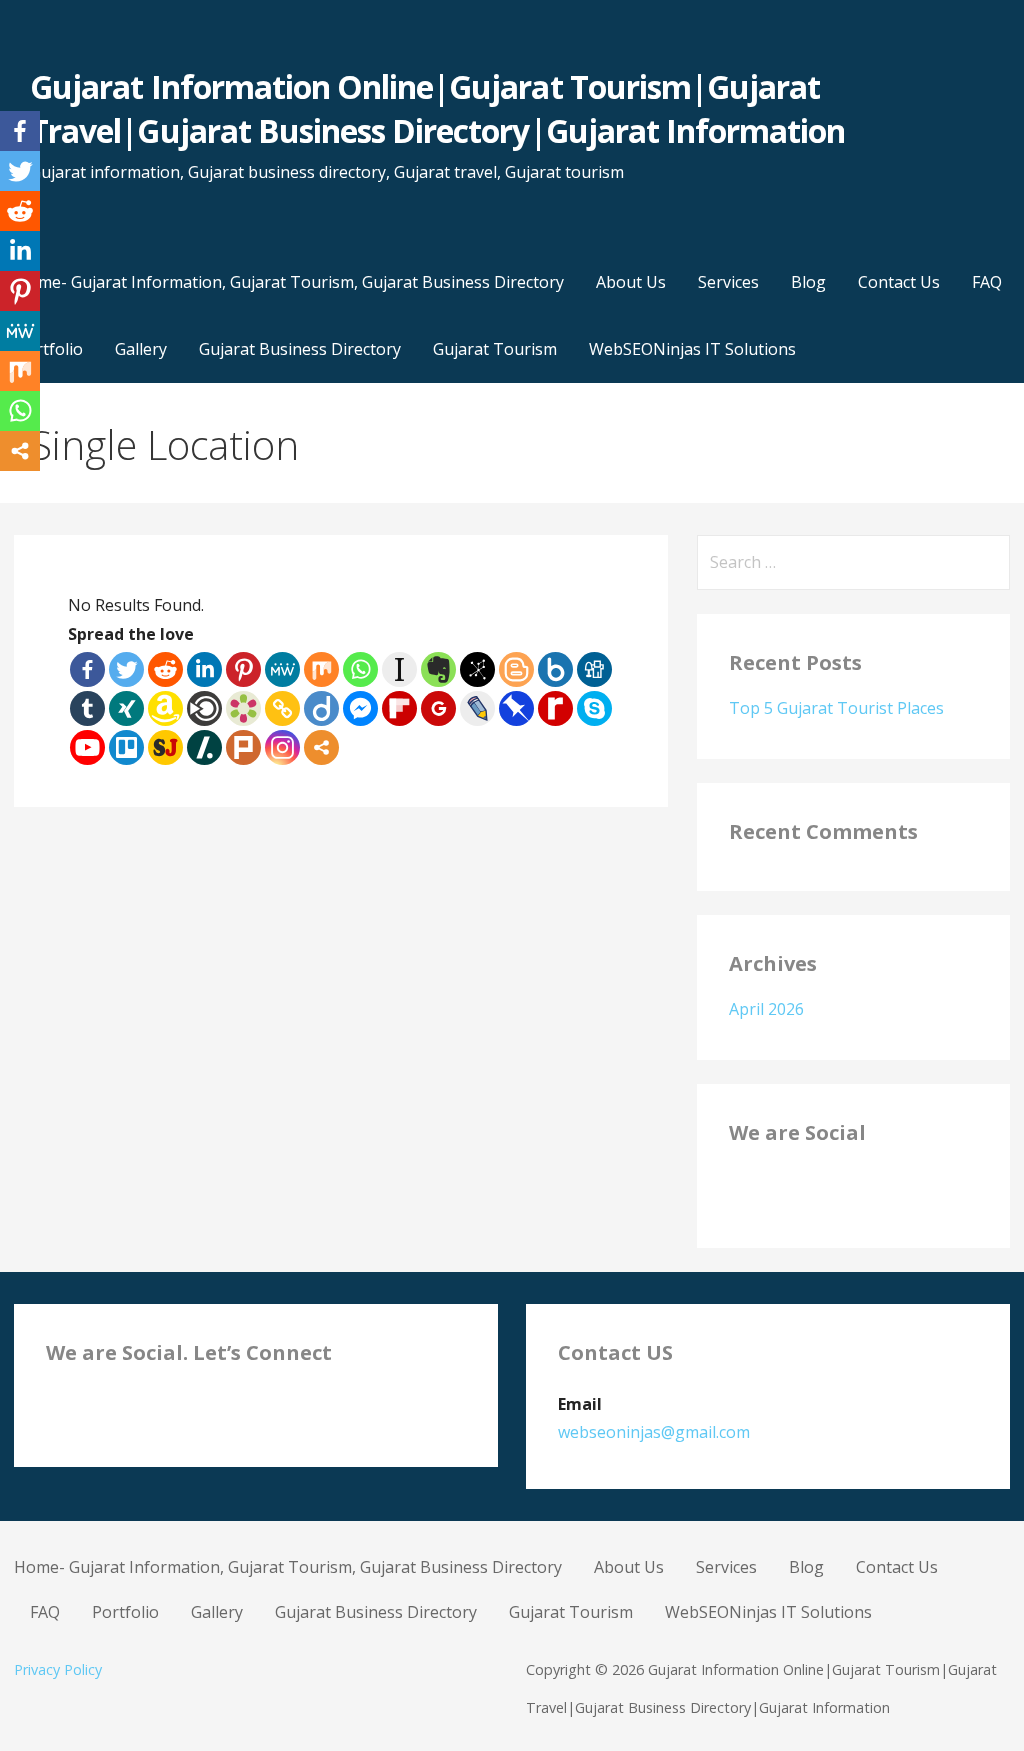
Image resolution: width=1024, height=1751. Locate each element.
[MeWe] (282, 669)
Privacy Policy (58, 1669)
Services (728, 282)
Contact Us (899, 282)
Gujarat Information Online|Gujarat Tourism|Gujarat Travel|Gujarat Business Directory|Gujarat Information (437, 109)
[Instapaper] (399, 669)
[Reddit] (165, 669)
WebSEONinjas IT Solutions (692, 349)
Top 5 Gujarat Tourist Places (836, 708)
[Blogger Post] (516, 669)
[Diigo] (321, 708)
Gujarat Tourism (495, 349)
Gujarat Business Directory (300, 349)
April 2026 (766, 1009)
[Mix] (321, 669)
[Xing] (126, 708)
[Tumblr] (87, 708)
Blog (808, 282)
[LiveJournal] (477, 708)
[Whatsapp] (360, 669)
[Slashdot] (204, 747)
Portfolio (125, 1612)
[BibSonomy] (477, 669)
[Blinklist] (204, 708)
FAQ (987, 282)
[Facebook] (87, 669)
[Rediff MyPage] (555, 708)
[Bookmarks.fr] (243, 708)
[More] (321, 747)
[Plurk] (243, 747)
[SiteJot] (165, 747)
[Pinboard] (516, 708)
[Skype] (594, 708)
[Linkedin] (204, 669)
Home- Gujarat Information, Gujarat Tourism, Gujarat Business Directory (290, 282)
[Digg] (594, 669)
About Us (631, 282)
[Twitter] (126, 669)
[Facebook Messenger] (360, 708)
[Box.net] (555, 669)
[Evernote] (438, 669)
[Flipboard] (399, 708)
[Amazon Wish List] (165, 708)
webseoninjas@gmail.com (654, 1432)
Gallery (141, 349)
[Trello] (126, 747)
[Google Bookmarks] (438, 708)
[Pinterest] (243, 669)
